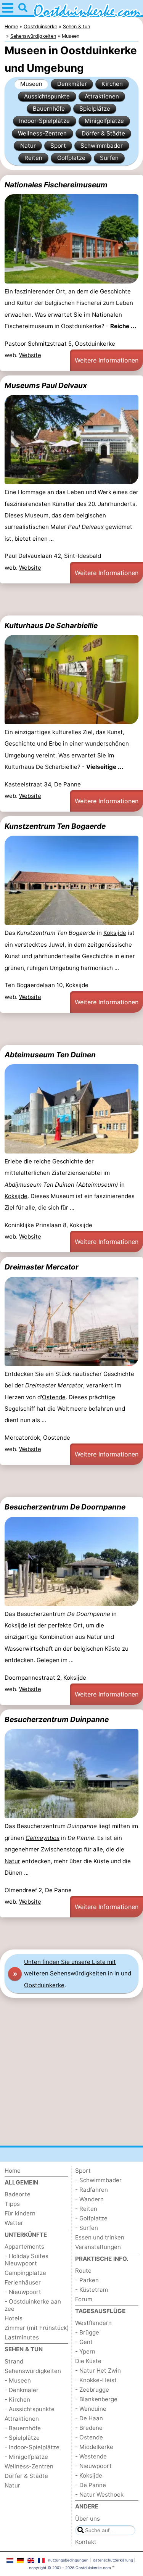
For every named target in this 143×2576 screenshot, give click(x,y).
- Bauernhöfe (23, 2428)
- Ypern (85, 2351)
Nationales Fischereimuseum (56, 185)
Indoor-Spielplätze (44, 121)
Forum (84, 2299)
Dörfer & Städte (103, 133)
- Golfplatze (91, 2218)
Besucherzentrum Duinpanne (57, 1719)
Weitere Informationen (107, 360)
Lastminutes (22, 2337)
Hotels (14, 2318)
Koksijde (115, 933)
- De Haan (89, 2418)
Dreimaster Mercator (42, 1267)
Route (83, 2271)
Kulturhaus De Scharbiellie (51, 625)
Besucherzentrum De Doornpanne (65, 1507)
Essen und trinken (100, 2237)
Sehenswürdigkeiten (33, 2371)
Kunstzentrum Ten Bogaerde (55, 826)
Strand (14, 2361)
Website (30, 355)
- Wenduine (91, 2409)
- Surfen (87, 2228)
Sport (58, 146)
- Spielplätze (22, 2438)
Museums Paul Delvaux (46, 385)
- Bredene (89, 2428)
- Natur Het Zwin (98, 2371)
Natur (28, 146)
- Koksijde (89, 2475)
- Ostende (89, 2437)
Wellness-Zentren (42, 133)
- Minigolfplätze (26, 2457)
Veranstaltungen (98, 2247)
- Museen (18, 2380)
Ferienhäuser (23, 2282)
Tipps (12, 2204)
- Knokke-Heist (96, 2380)
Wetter (14, 2223)
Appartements (24, 2247)
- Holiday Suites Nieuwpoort (27, 2260)
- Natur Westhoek (99, 2495)
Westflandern (93, 2323)
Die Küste (88, 2361)
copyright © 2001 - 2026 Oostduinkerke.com (70, 2568)
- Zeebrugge (92, 2390)
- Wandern (89, 2199)
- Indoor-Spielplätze (32, 2447)
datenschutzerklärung (113, 2560)
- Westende (91, 2456)
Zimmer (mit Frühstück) (37, 2328)
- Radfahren (92, 2190)
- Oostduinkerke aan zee (33, 2305)
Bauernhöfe (49, 109)
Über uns (88, 2519)
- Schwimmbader (98, 2180)
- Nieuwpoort (23, 2292)
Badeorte (18, 2194)
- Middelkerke (94, 2447)
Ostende (54, 1397)
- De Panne (91, 2485)
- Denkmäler (22, 2390)
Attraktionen (102, 96)
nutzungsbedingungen (68, 2560)
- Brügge (87, 2332)
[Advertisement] (71, 599)
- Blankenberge (96, 2399)
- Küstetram (92, 2290)
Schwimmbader (102, 146)
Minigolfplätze (104, 121)
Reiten (33, 158)
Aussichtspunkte (47, 96)
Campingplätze (25, 2273)
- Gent (84, 2342)
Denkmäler (72, 84)
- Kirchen (17, 2400)
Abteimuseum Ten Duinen (50, 1055)
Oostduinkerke (44, 1985)
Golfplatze (71, 158)
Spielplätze (95, 109)
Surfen (109, 158)
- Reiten (86, 2209)
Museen (31, 84)
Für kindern (20, 2213)
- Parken (87, 2280)
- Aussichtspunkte (30, 2409)
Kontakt (86, 2542)
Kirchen (112, 84)
